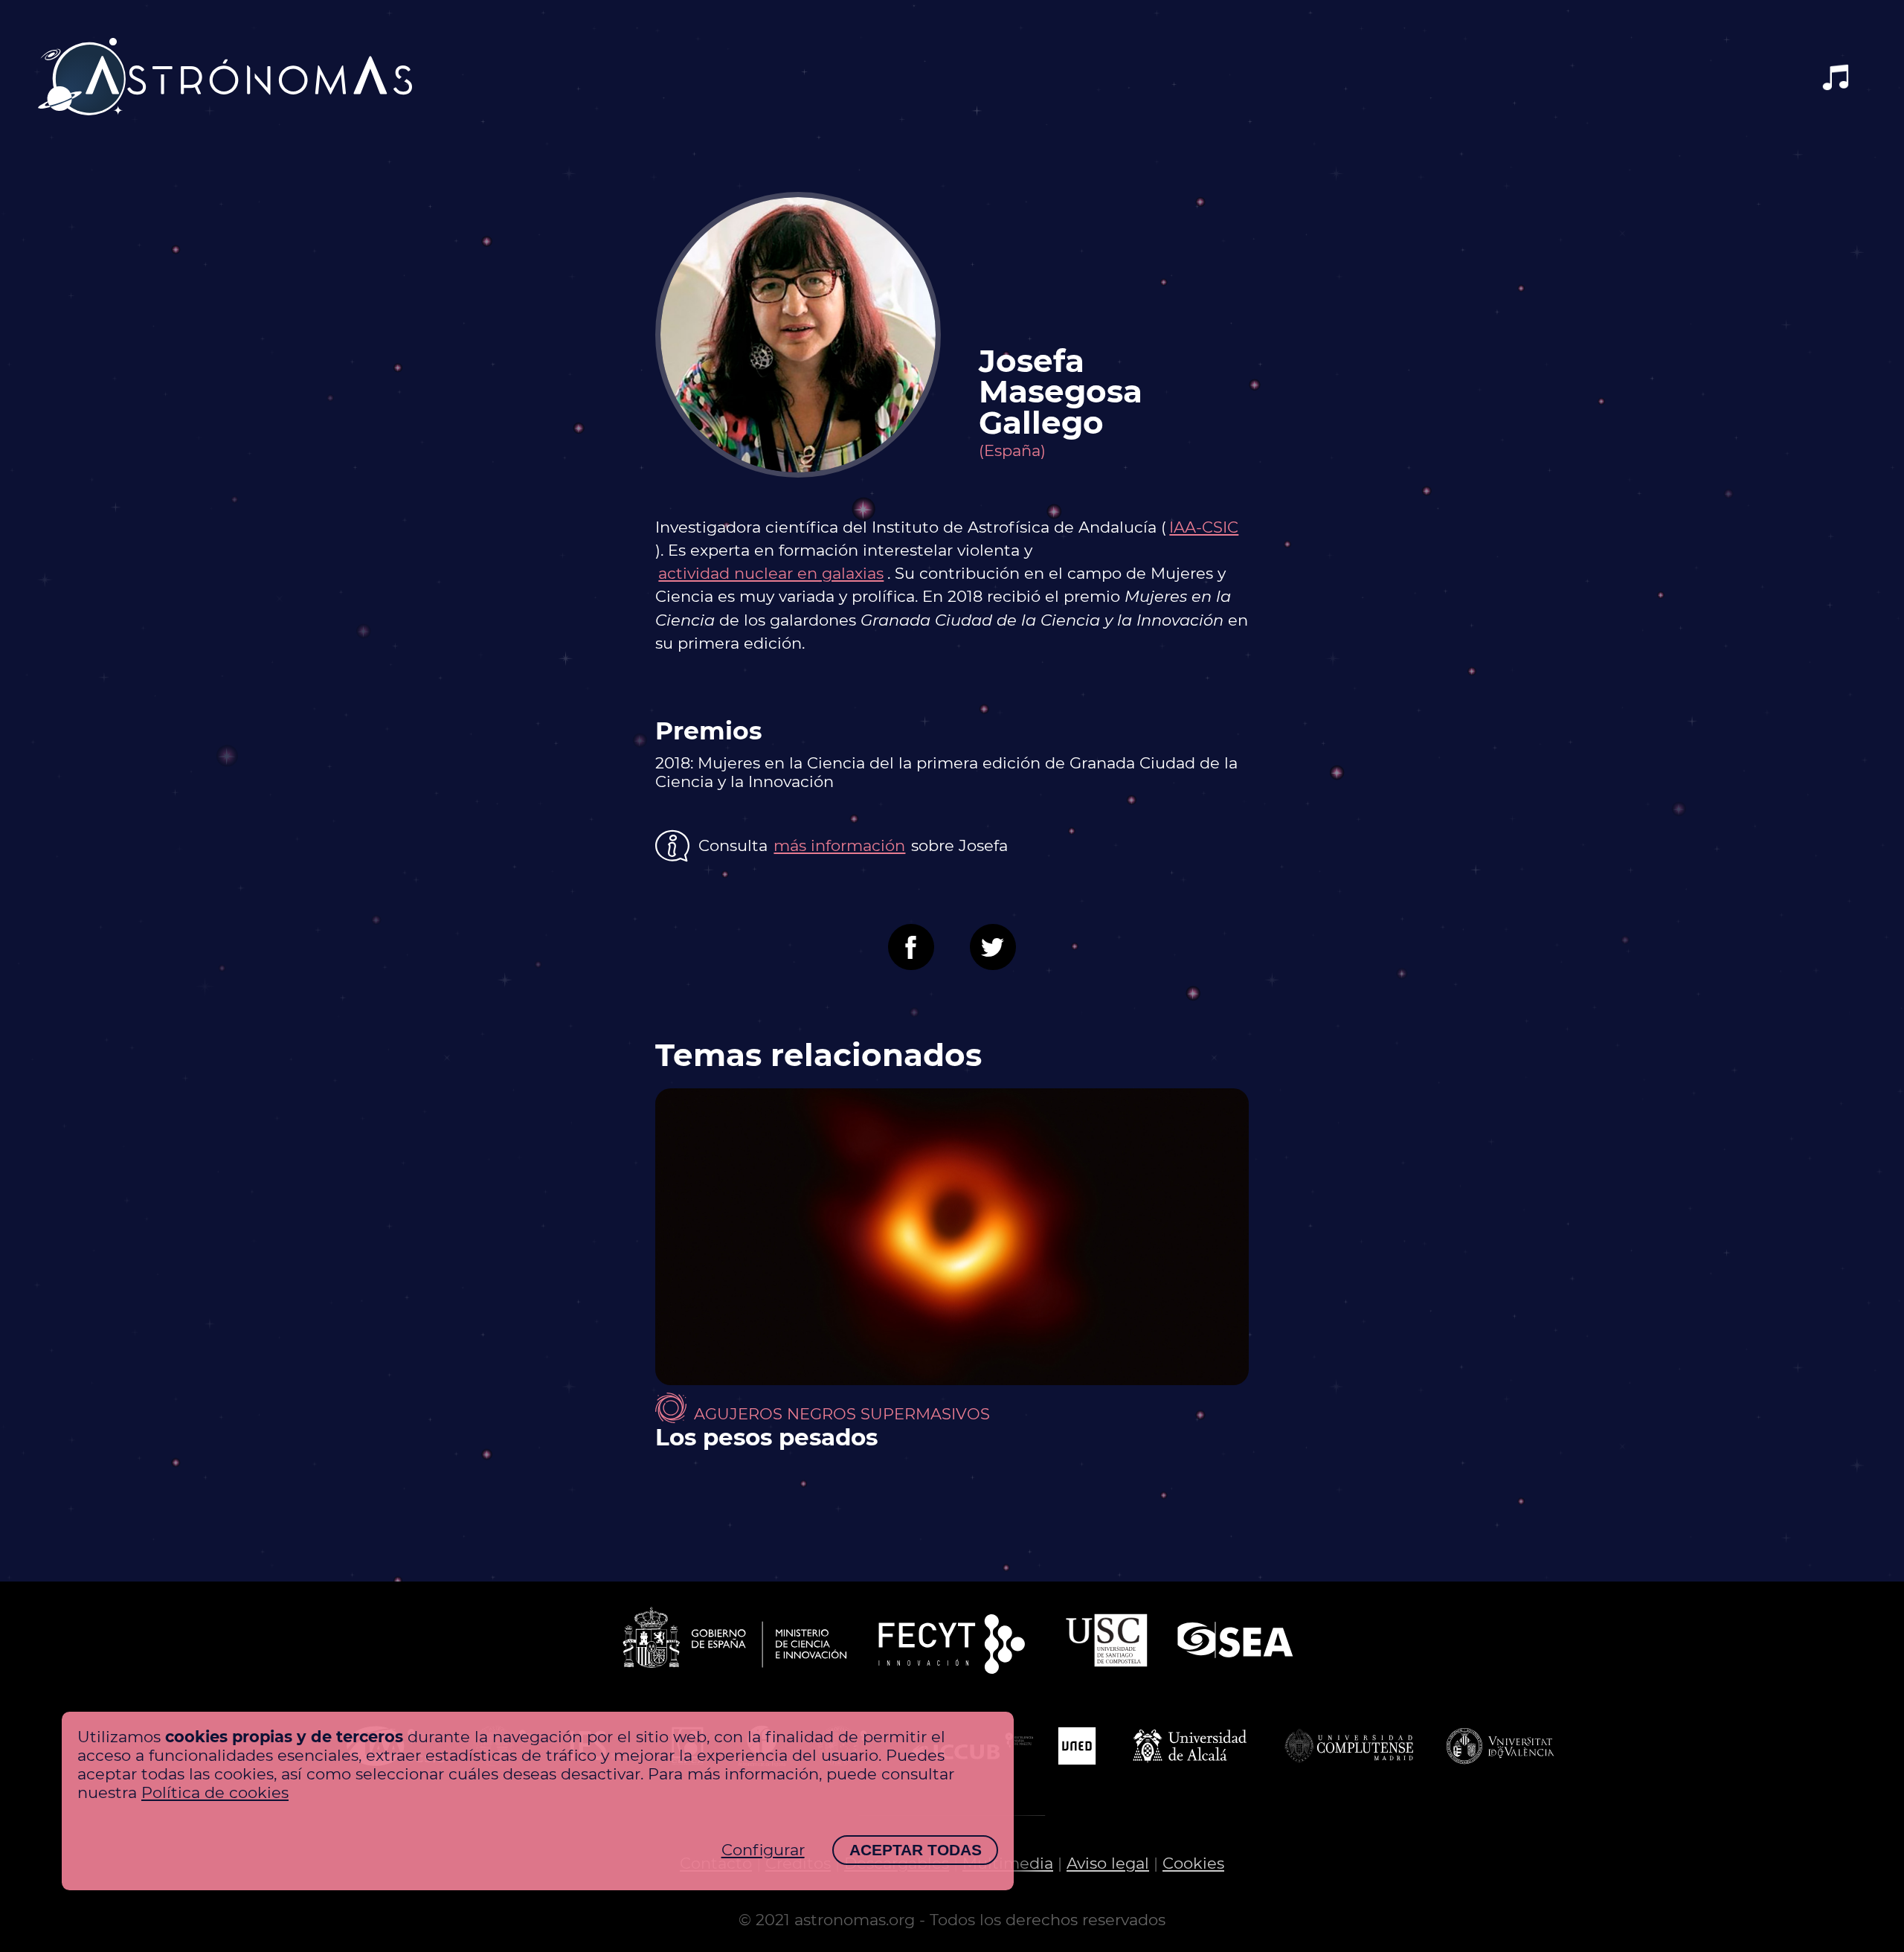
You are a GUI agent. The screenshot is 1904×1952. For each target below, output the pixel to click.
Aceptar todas (916, 1850)
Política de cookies (215, 1792)
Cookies (1193, 1863)
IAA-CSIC (1204, 527)
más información (839, 845)
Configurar (763, 1850)
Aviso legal (1108, 1863)
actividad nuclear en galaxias (771, 573)
